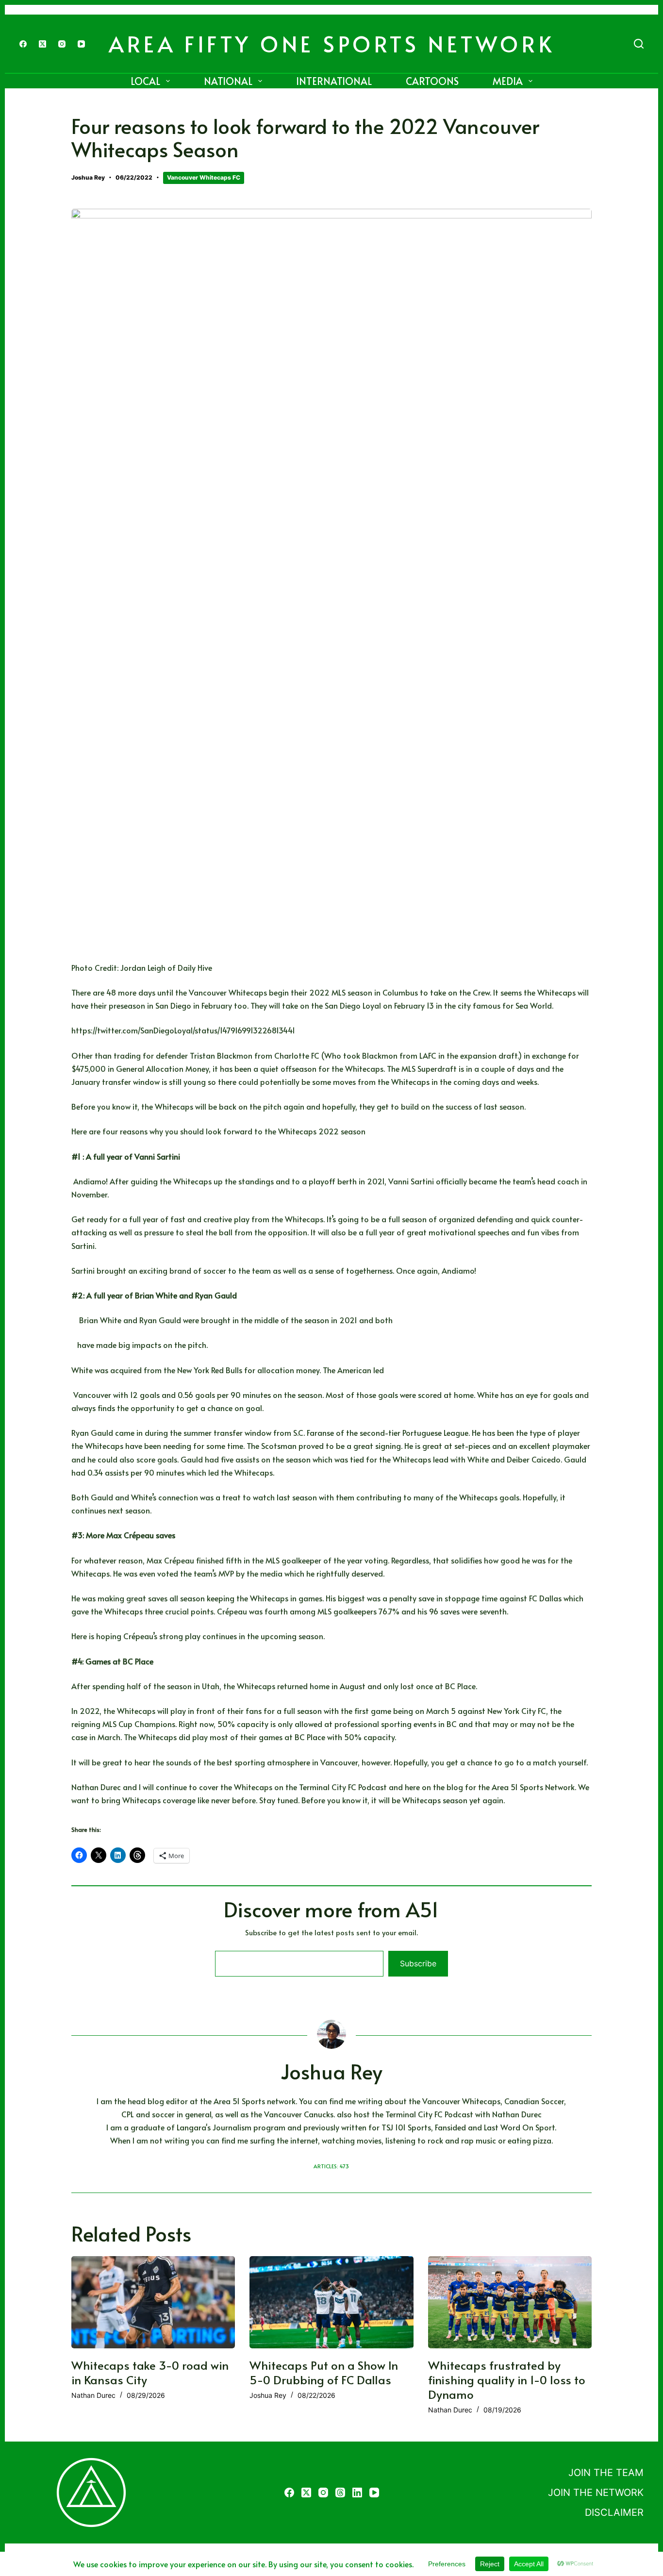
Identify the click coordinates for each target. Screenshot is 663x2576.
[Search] (639, 44)
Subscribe (418, 1963)
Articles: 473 (331, 2166)
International (334, 81)
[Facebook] (23, 44)
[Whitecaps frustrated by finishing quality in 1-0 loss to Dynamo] (510, 2302)
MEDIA (508, 81)
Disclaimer (614, 2512)
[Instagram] (62, 44)
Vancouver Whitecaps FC (204, 177)
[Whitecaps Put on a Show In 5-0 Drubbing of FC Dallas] (331, 2302)
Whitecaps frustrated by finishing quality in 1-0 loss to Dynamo (507, 2380)
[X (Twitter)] (42, 44)
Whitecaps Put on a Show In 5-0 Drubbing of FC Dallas (324, 2372)
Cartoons (432, 81)
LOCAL (145, 81)
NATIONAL (228, 81)
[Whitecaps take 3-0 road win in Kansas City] (153, 2302)
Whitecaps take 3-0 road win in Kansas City (150, 2372)
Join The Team (606, 2473)
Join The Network (596, 2493)
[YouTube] (81, 44)
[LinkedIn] (357, 2493)
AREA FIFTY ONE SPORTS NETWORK (332, 43)
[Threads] (340, 2493)
